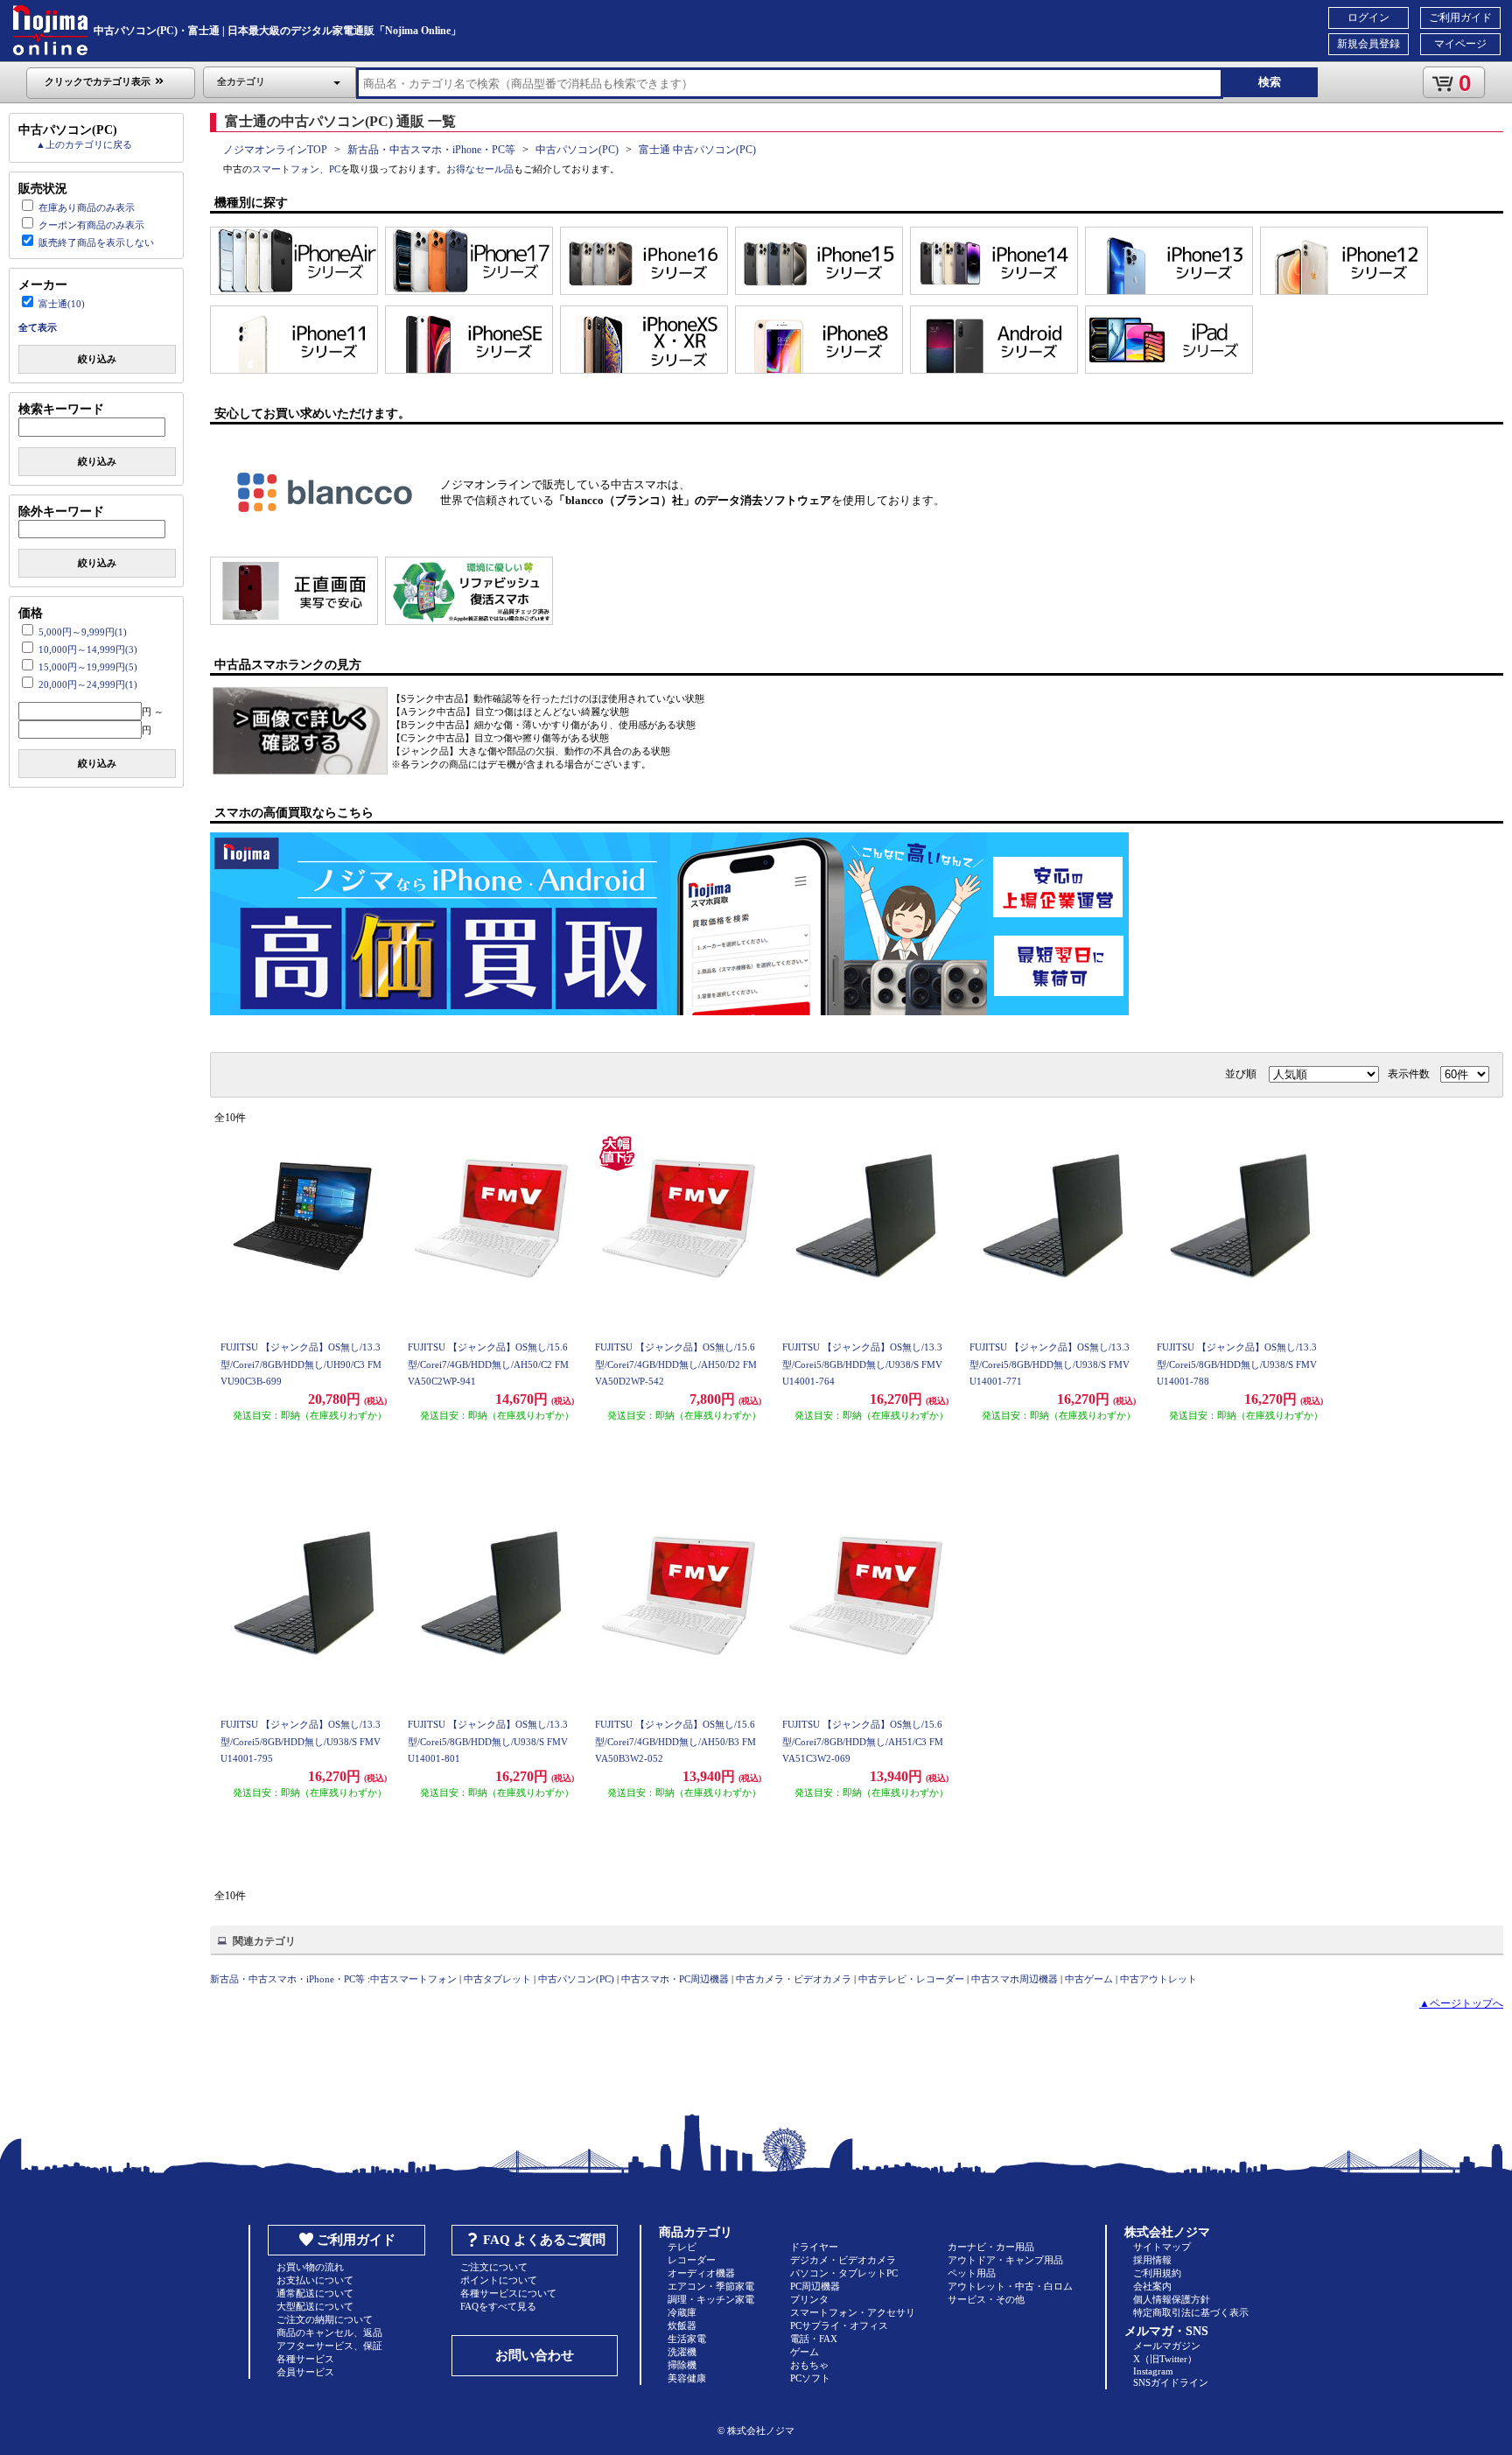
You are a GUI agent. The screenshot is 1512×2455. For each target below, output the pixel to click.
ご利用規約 (1157, 2273)
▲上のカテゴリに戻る (84, 144)
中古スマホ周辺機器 (1015, 1979)
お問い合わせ (535, 2355)
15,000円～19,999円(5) (88, 667)
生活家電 (687, 2339)
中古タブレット (497, 1979)
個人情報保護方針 (1172, 2299)
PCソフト (810, 2378)
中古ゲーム (1089, 1979)
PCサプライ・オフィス (839, 2325)
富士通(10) (62, 304)
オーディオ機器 (701, 2273)
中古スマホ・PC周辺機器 (675, 1979)
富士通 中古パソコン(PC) (697, 150)
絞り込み (97, 359)
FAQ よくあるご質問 (544, 2240)
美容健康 (687, 2378)
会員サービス (305, 2372)
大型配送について (315, 2306)
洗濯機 (682, 2352)
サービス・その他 (986, 2299)
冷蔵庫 (682, 2312)
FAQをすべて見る (498, 2306)
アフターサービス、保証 (329, 2346)
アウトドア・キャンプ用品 (1005, 2260)
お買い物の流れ (310, 2267)
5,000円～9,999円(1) (83, 632)
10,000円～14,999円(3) (88, 649)
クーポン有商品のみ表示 (91, 225)
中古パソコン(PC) (577, 150)
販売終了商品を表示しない (96, 242)
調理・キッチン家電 (711, 2299)
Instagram (1153, 2371)
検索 (1270, 82)
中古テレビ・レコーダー (911, 1979)
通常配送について (315, 2293)
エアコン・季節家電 (711, 2286)
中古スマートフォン (413, 1979)
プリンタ (809, 2299)
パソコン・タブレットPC (844, 2273)
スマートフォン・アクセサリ (853, 2312)
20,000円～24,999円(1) (88, 684)
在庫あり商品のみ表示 (87, 207)
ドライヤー (814, 2247)
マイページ (1460, 44)
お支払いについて (315, 2280)
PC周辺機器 (815, 2286)
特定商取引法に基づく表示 (1191, 2312)
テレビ (682, 2247)
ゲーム (805, 2352)
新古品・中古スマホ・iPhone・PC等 (431, 150)
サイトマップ (1162, 2247)
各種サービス (305, 2359)
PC (335, 169)
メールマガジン (1167, 2346)
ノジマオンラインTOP (275, 150)
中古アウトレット (1158, 1979)
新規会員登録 (1368, 44)
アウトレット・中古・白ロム (1010, 2286)
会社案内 (1152, 2286)
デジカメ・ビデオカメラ (843, 2260)
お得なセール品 (480, 169)
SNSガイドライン (1171, 2382)
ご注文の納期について (325, 2319)
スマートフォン (286, 169)
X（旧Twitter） (1165, 2359)
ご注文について (494, 2267)
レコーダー (692, 2260)
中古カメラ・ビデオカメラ (794, 1979)
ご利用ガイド (1460, 18)
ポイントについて (499, 2280)
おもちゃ (809, 2365)
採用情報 (1152, 2260)
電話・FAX (814, 2339)
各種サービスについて (508, 2293)
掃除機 (682, 2365)
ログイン (1368, 18)
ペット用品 (972, 2273)
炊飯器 (682, 2325)
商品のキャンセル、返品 (329, 2332)
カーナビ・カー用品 (991, 2247)
